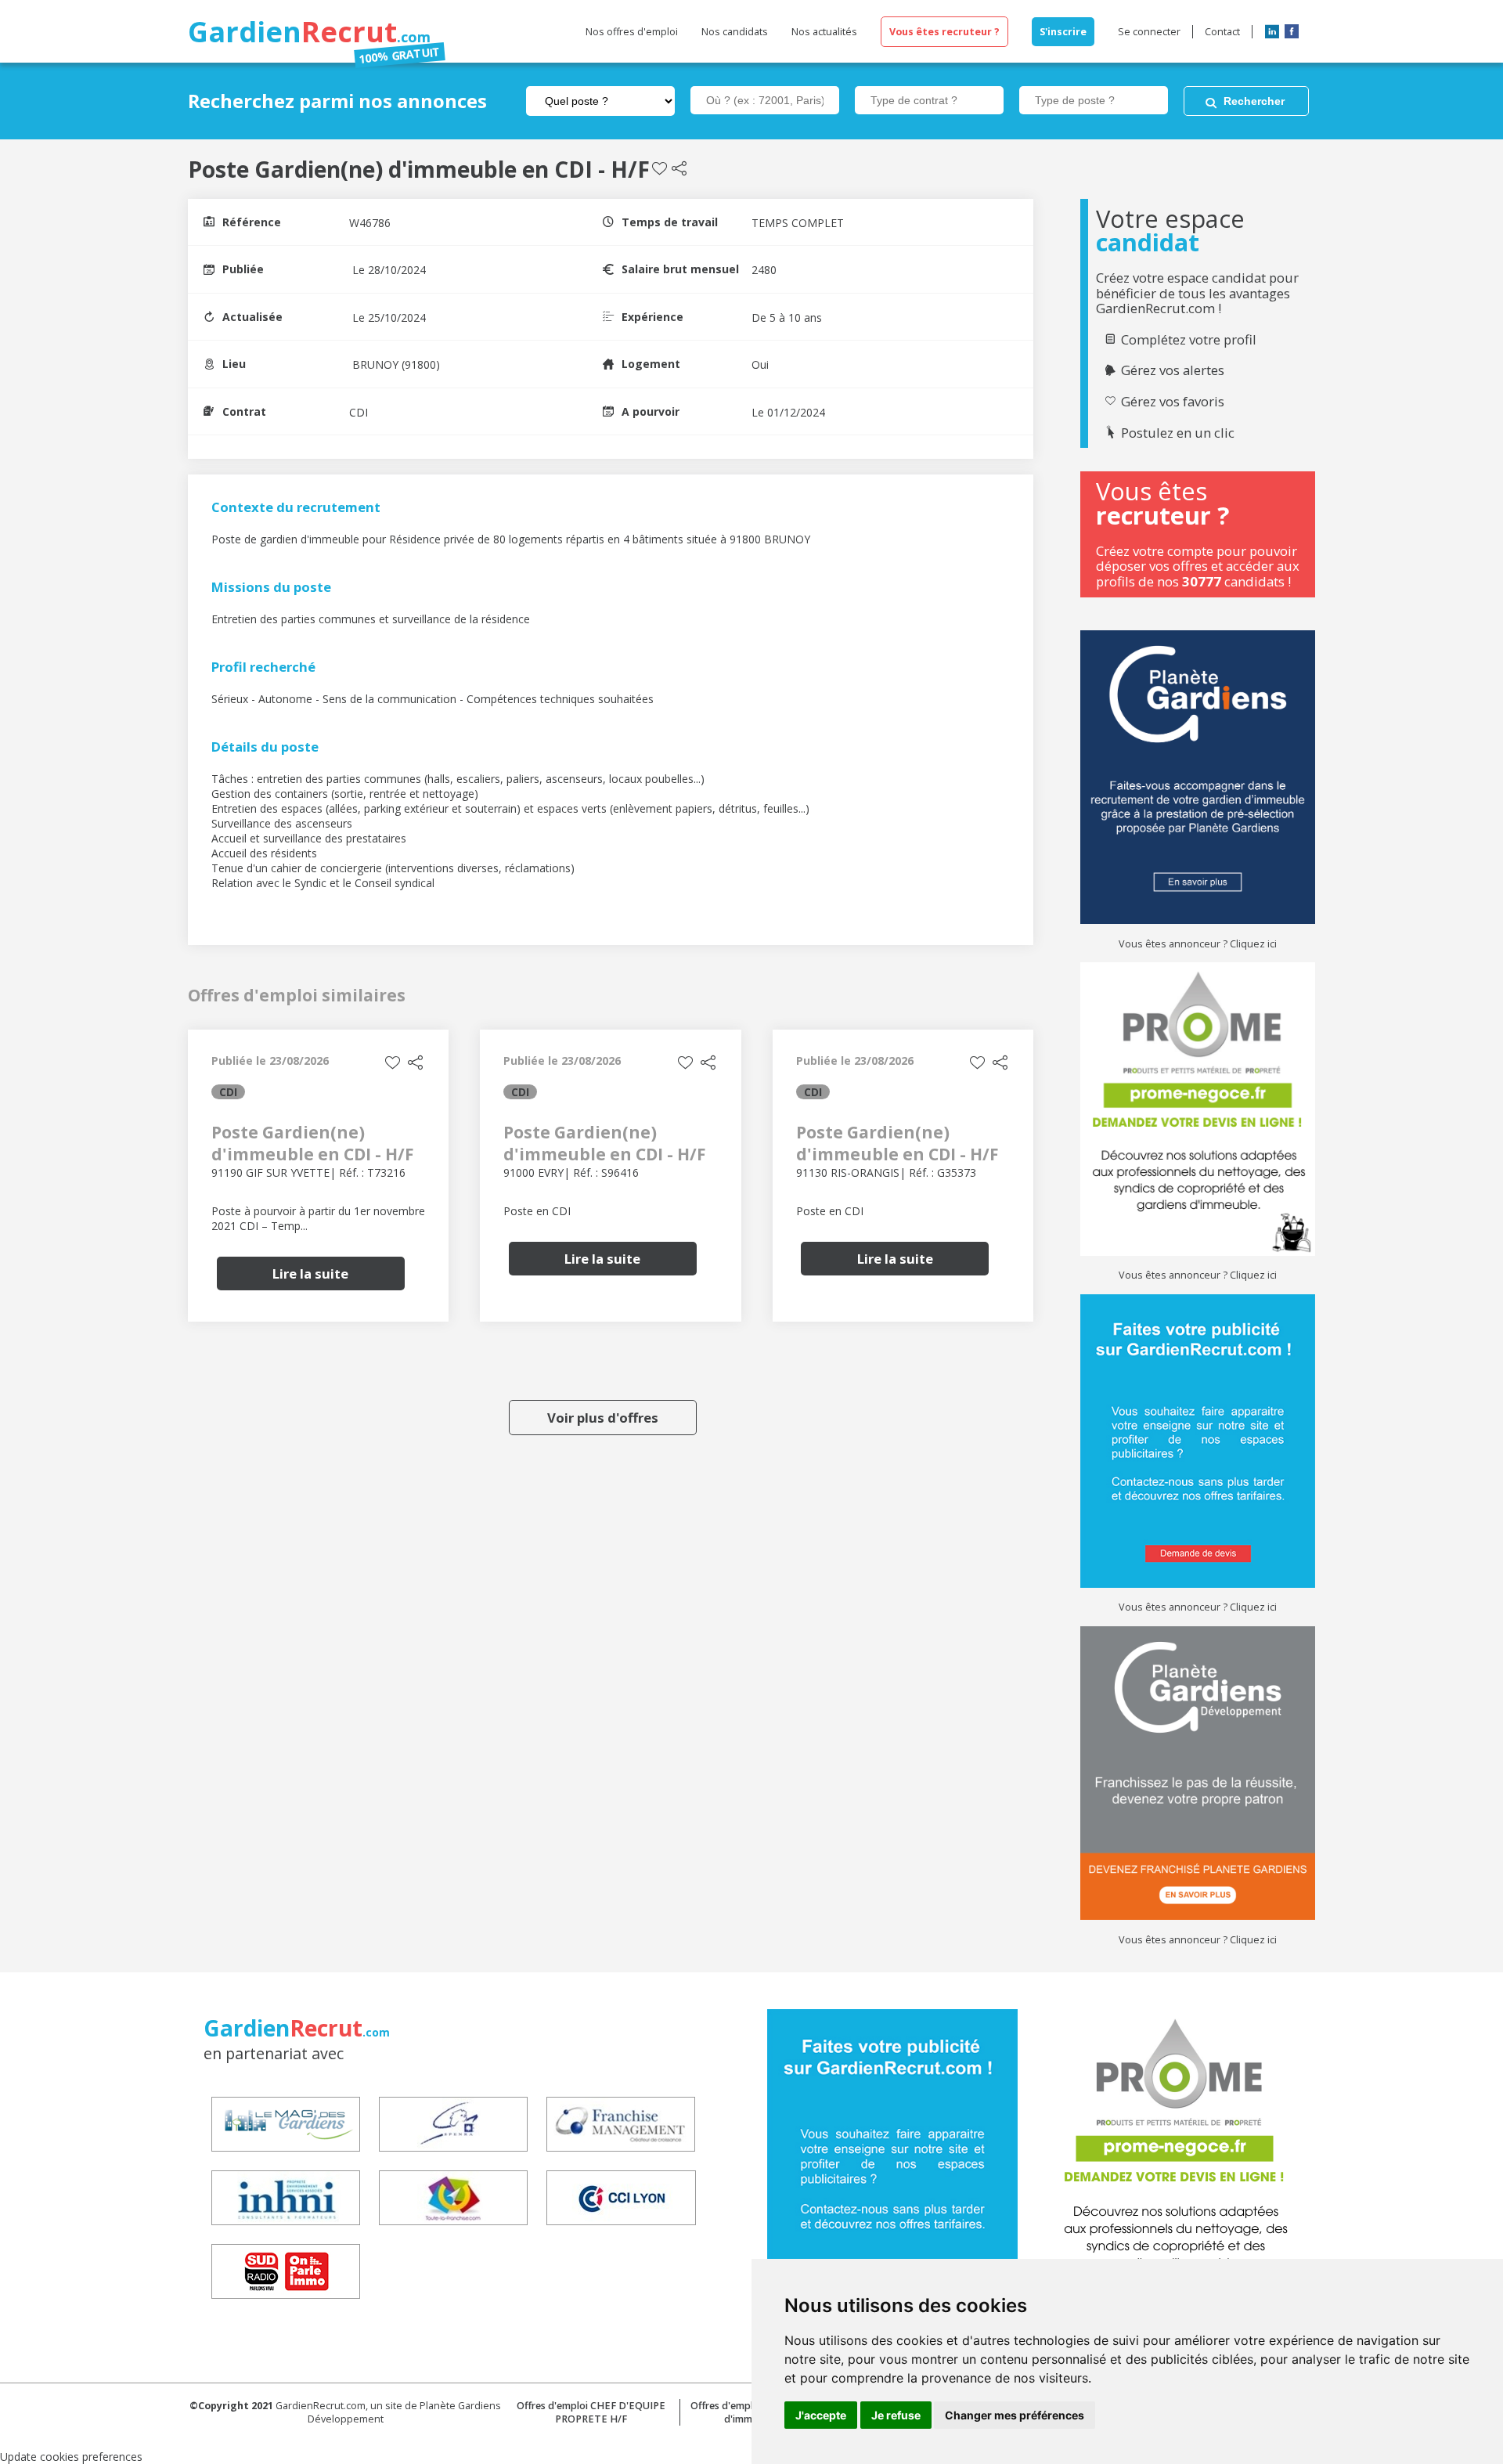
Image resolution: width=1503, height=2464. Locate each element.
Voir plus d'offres (603, 1418)
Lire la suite (310, 1273)
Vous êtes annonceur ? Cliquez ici (1198, 944)
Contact (1222, 32)
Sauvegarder (660, 169)
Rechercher (1254, 101)
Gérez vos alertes (1173, 370)
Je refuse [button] (896, 2415)
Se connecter (1149, 32)
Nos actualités (824, 32)
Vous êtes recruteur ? (944, 32)
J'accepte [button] (821, 2415)
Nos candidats (735, 32)
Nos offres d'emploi (632, 32)
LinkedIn (1272, 31)
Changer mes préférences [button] (1015, 2415)
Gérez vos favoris (1173, 402)
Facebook (1292, 31)
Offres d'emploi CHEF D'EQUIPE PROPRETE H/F (591, 2412)
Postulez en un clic (1178, 433)
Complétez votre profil (1189, 340)
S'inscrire (1063, 32)
